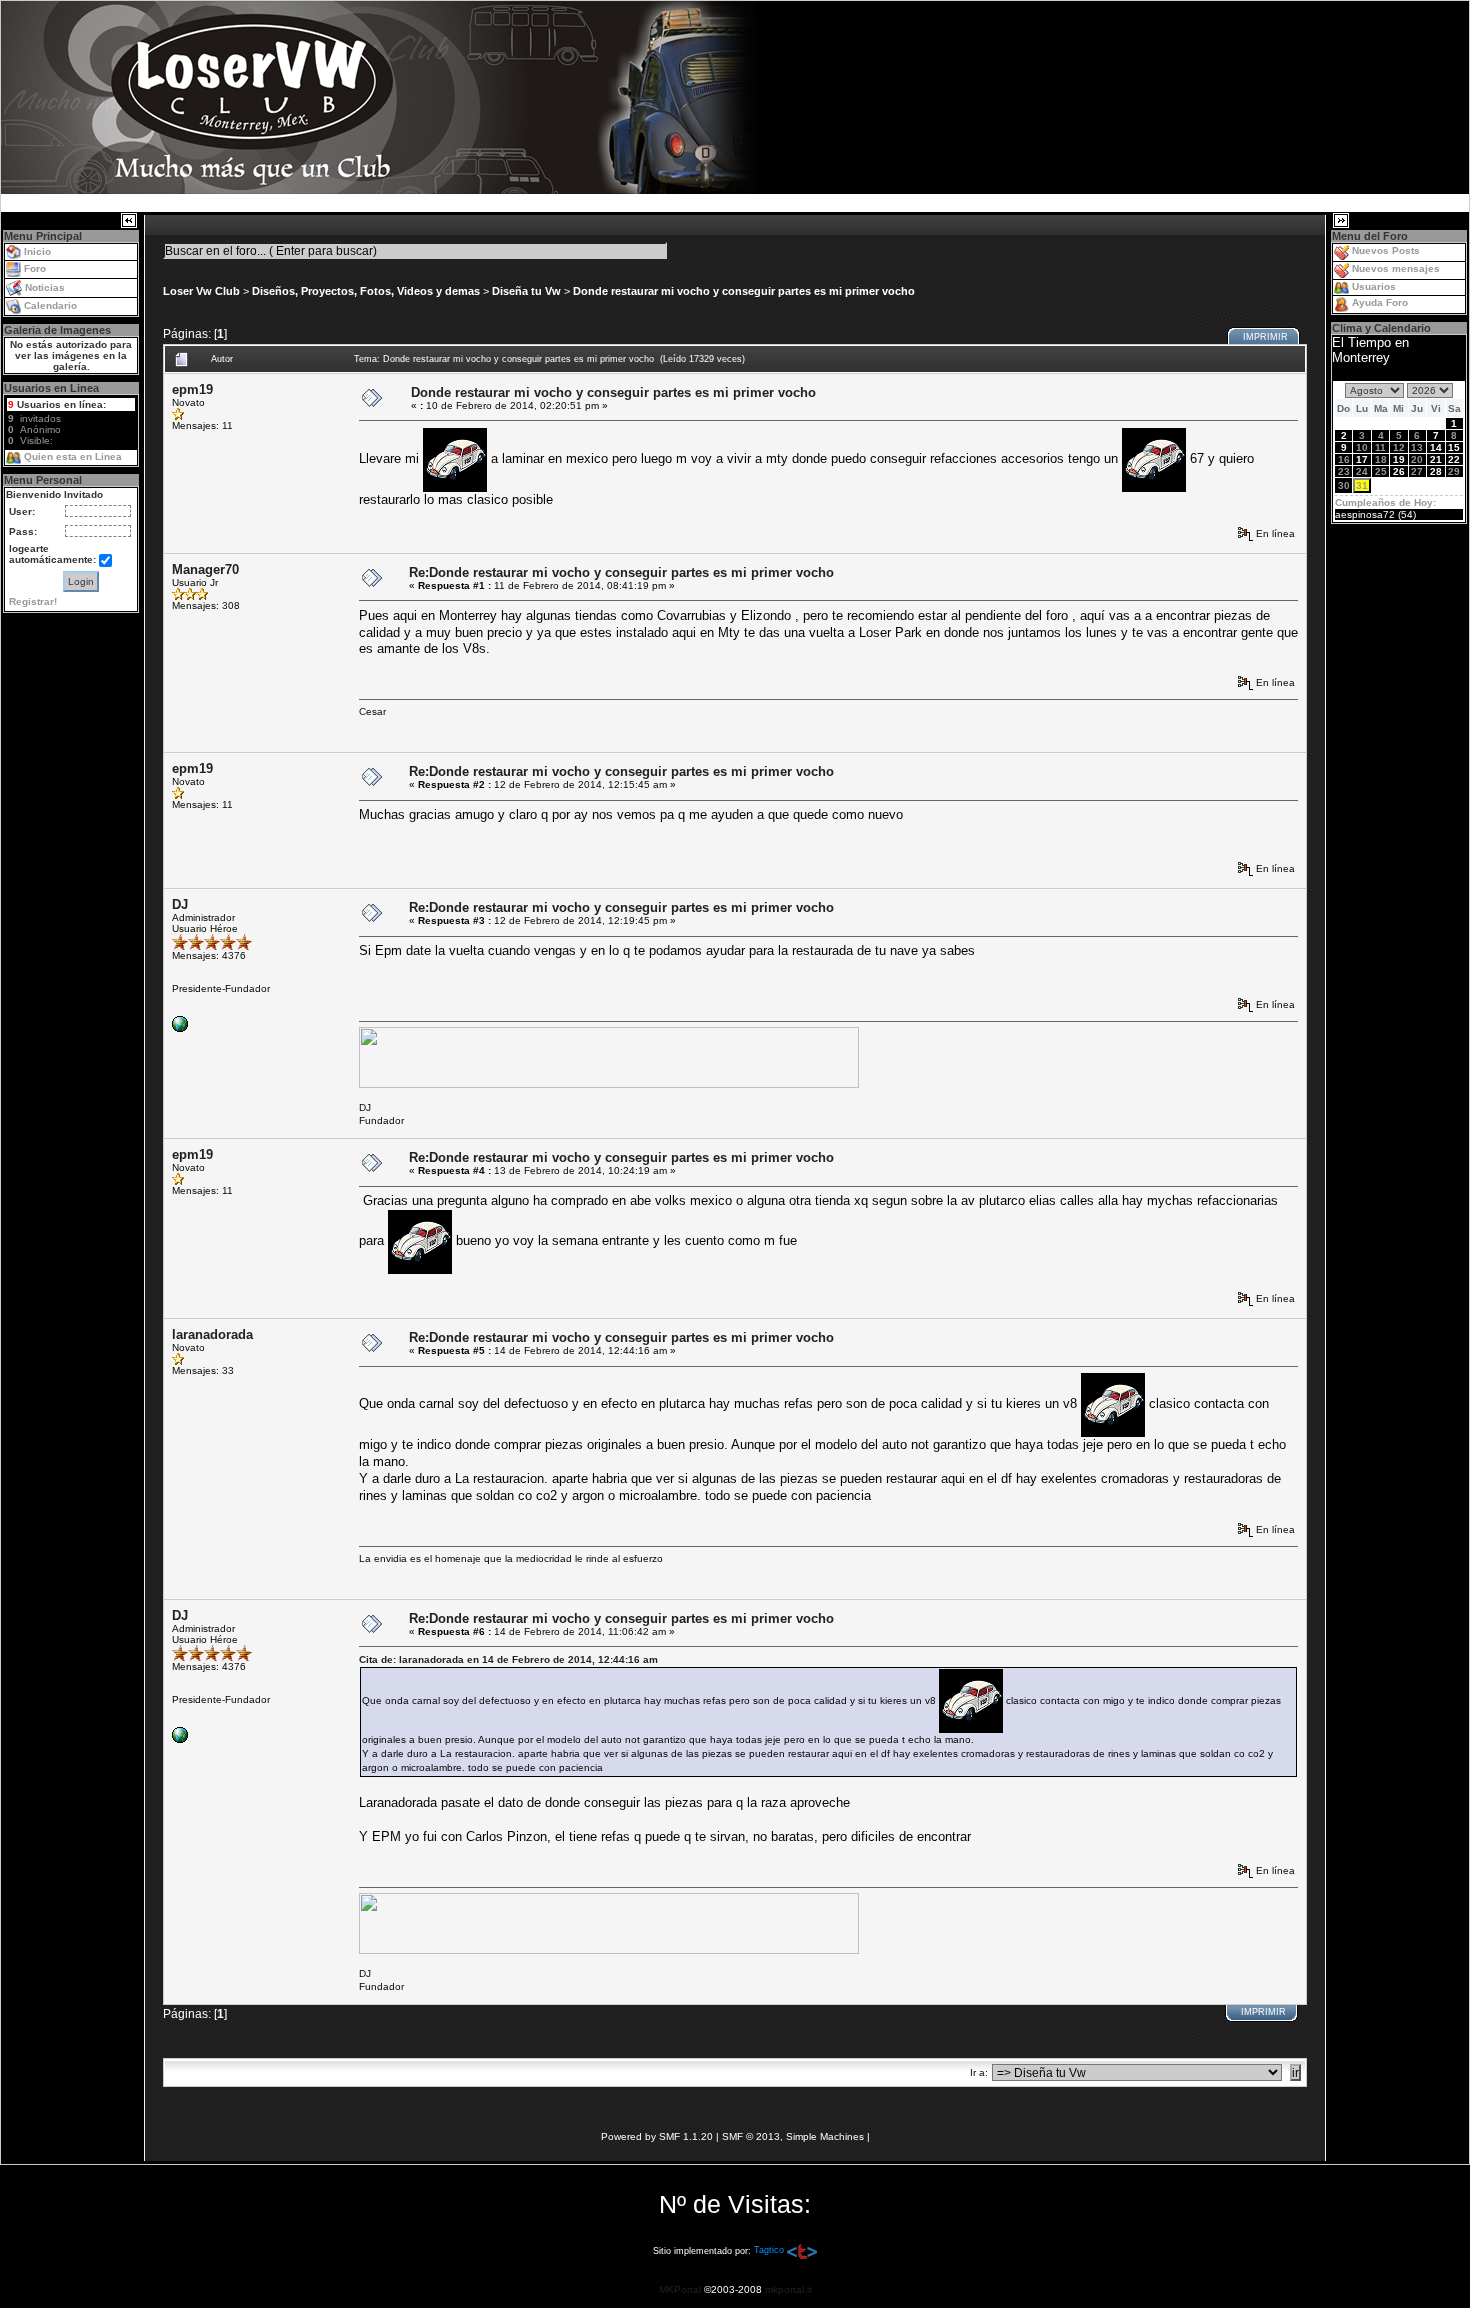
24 (1362, 471)
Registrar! (33, 601)
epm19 (192, 389)
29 (1454, 471)
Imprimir (1265, 337)
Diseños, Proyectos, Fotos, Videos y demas (366, 291)
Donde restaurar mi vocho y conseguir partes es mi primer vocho (744, 291)
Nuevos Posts (1386, 250)
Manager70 (205, 569)
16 (1344, 459)
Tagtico (769, 2250)
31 (1362, 485)
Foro (35, 268)
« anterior (1212, 316)
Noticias (45, 287)
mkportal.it (788, 2289)
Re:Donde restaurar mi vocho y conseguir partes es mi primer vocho (621, 572)
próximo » (1271, 316)
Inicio (37, 251)
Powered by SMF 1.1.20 (657, 2136)
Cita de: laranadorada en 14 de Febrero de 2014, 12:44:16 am (508, 1659)
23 (1344, 471)
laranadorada (212, 1334)
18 (1381, 459)
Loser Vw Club (201, 291)
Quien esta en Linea (73, 456)
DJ (180, 904)
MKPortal (680, 2289)
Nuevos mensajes (1396, 268)
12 (1399, 447)
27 (1417, 471)
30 (1344, 485)
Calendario (50, 305)
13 (1417, 447)
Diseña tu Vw (526, 291)
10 (1362, 447)
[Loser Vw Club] (180, 1023)
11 (1380, 447)
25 (1381, 471)
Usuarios (1374, 286)
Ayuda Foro (1380, 302)
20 (1417, 459)
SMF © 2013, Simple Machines (793, 2136)
